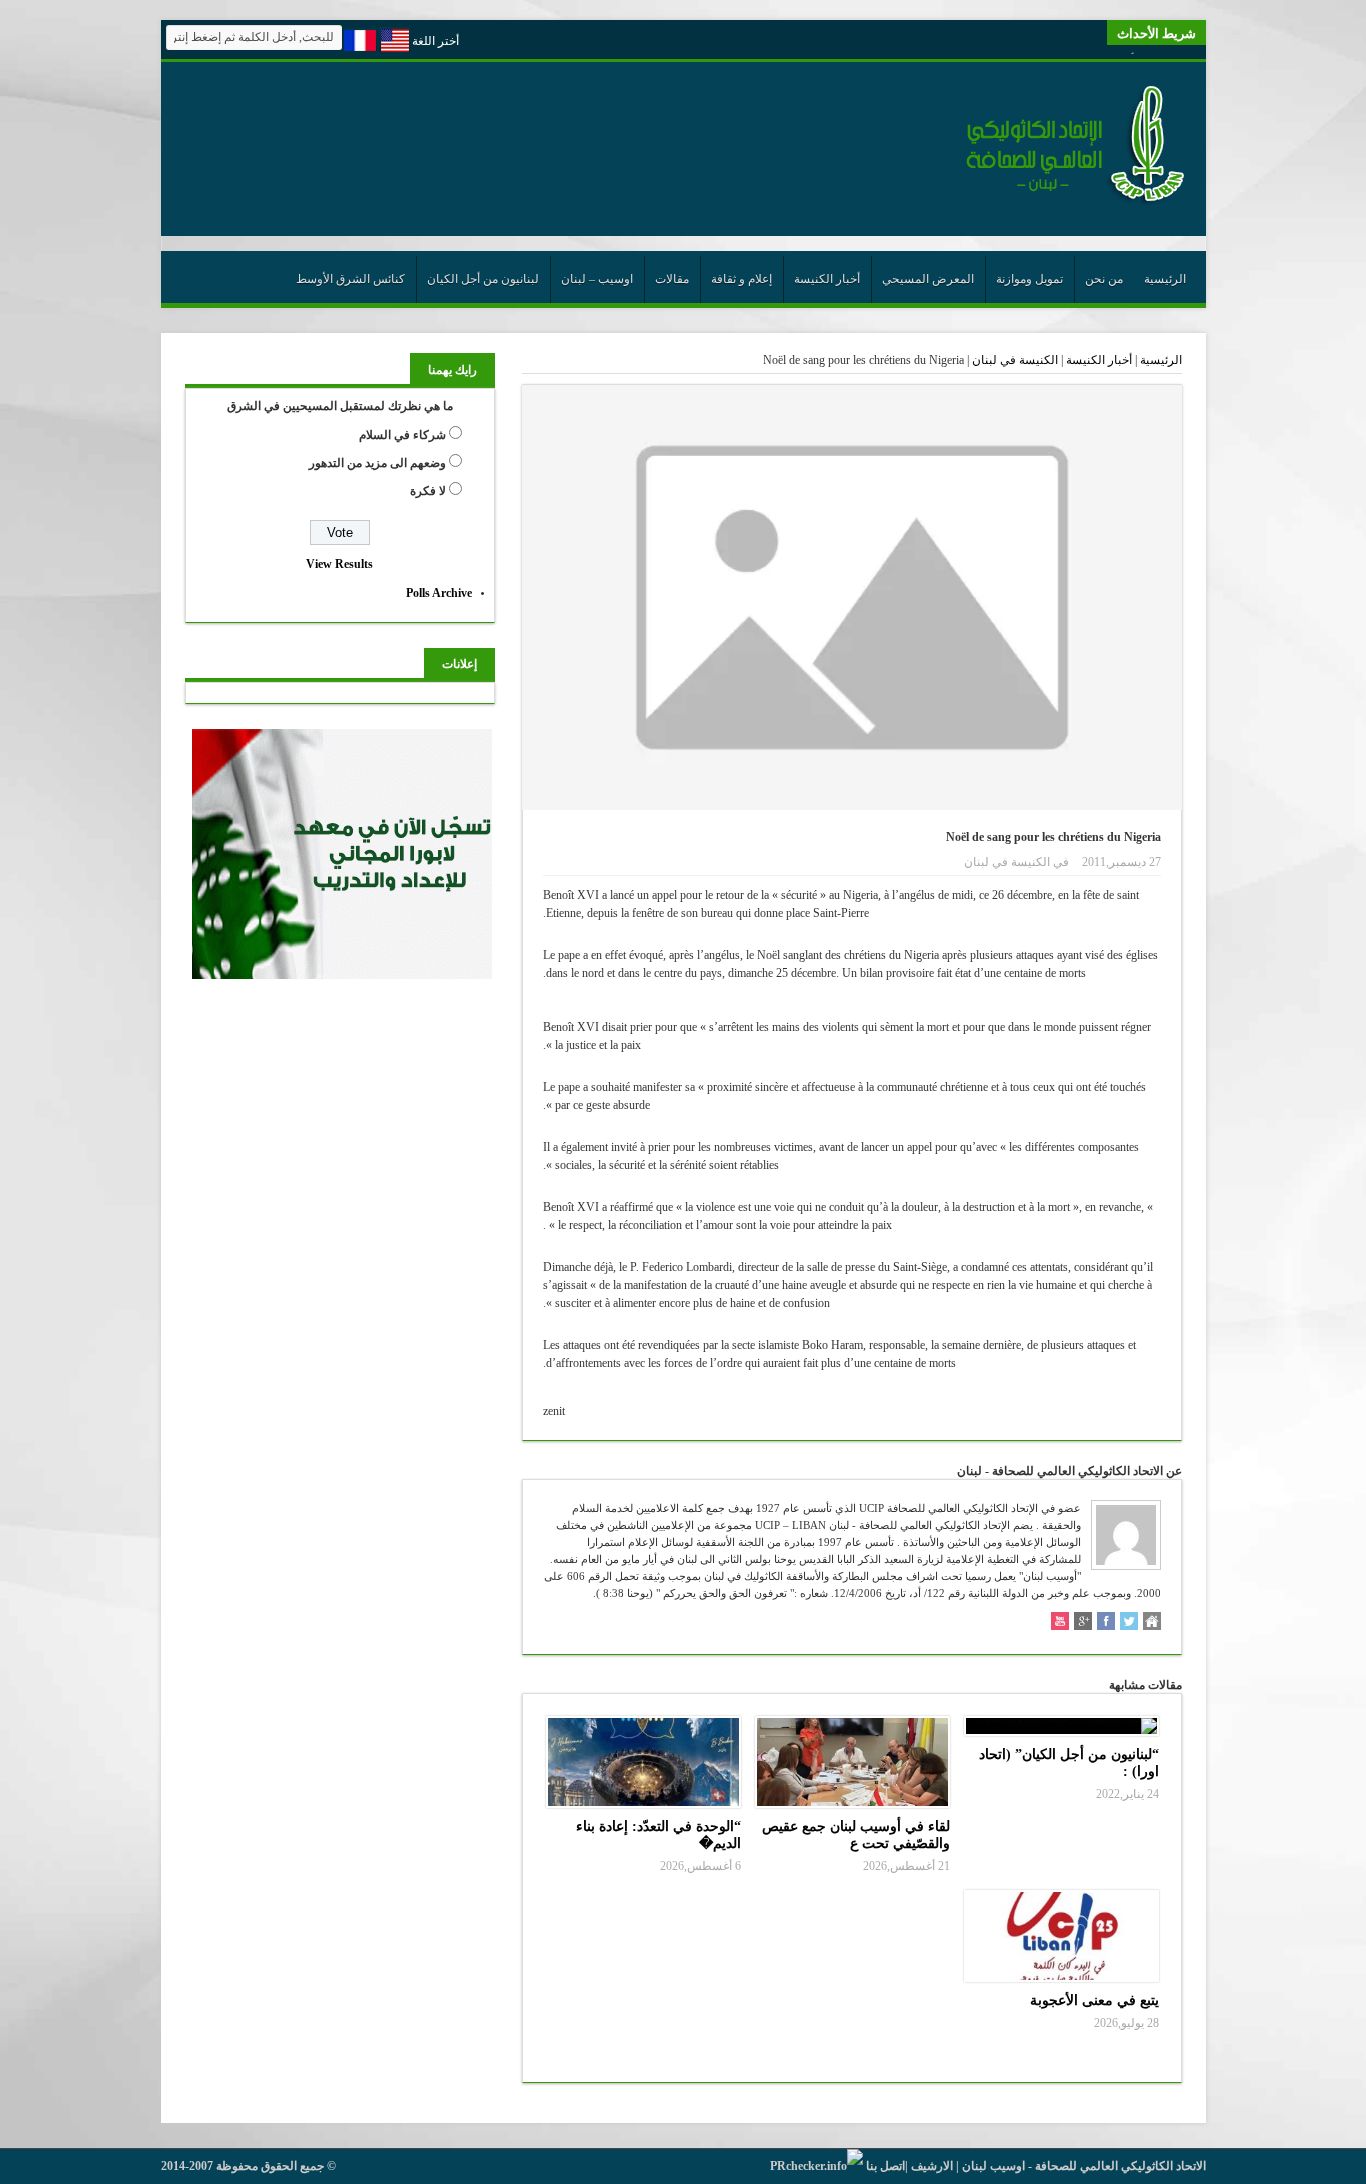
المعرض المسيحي (928, 279)
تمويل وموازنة (1029, 279)
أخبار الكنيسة (827, 279)
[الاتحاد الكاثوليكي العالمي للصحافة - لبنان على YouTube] (1060, 1623)
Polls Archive (439, 593)
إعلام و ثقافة (741, 279)
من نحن (1104, 279)
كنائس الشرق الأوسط (350, 279)
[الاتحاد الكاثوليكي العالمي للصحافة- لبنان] (1064, 202)
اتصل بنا (885, 2166)
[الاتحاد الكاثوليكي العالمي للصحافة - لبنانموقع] (1152, 1623)
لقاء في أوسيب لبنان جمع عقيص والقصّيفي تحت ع (856, 1834)
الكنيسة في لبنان (1015, 360)
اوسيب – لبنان (597, 279)
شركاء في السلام (402, 435)
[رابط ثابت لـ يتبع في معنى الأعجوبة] (1061, 1936)
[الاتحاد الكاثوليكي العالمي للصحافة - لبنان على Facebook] (1106, 1623)
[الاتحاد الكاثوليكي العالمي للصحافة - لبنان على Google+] (1083, 1623)
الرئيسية (1165, 279)
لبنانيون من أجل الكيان (483, 279)
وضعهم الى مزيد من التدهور (377, 463)
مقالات (672, 279)
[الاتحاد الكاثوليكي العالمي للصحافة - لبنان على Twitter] (1129, 1623)
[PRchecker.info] (816, 2166)
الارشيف (932, 2166)
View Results (339, 564)
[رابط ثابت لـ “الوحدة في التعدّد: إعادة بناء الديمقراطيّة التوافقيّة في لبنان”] (643, 1762)
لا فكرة (428, 491)
